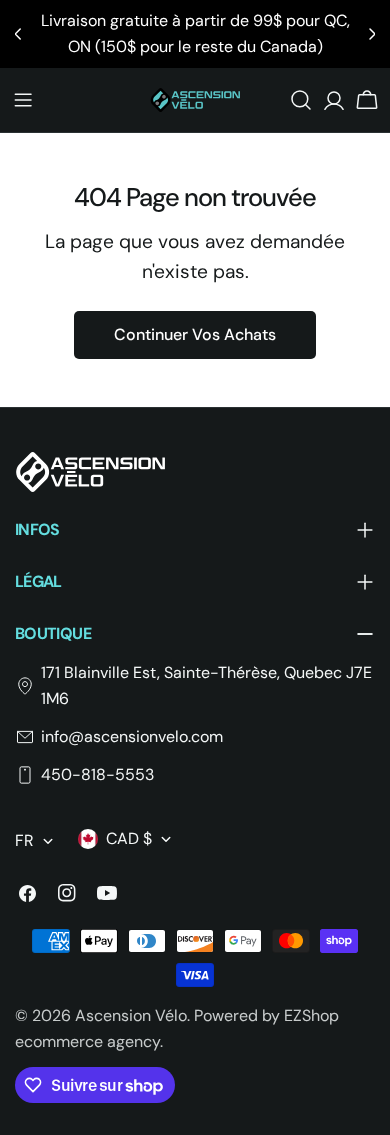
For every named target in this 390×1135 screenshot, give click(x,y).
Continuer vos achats (195, 334)
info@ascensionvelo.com (132, 736)
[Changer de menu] (23, 100)
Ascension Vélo (131, 1015)
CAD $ (129, 838)
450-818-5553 (97, 774)
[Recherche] (301, 100)
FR (24, 840)
